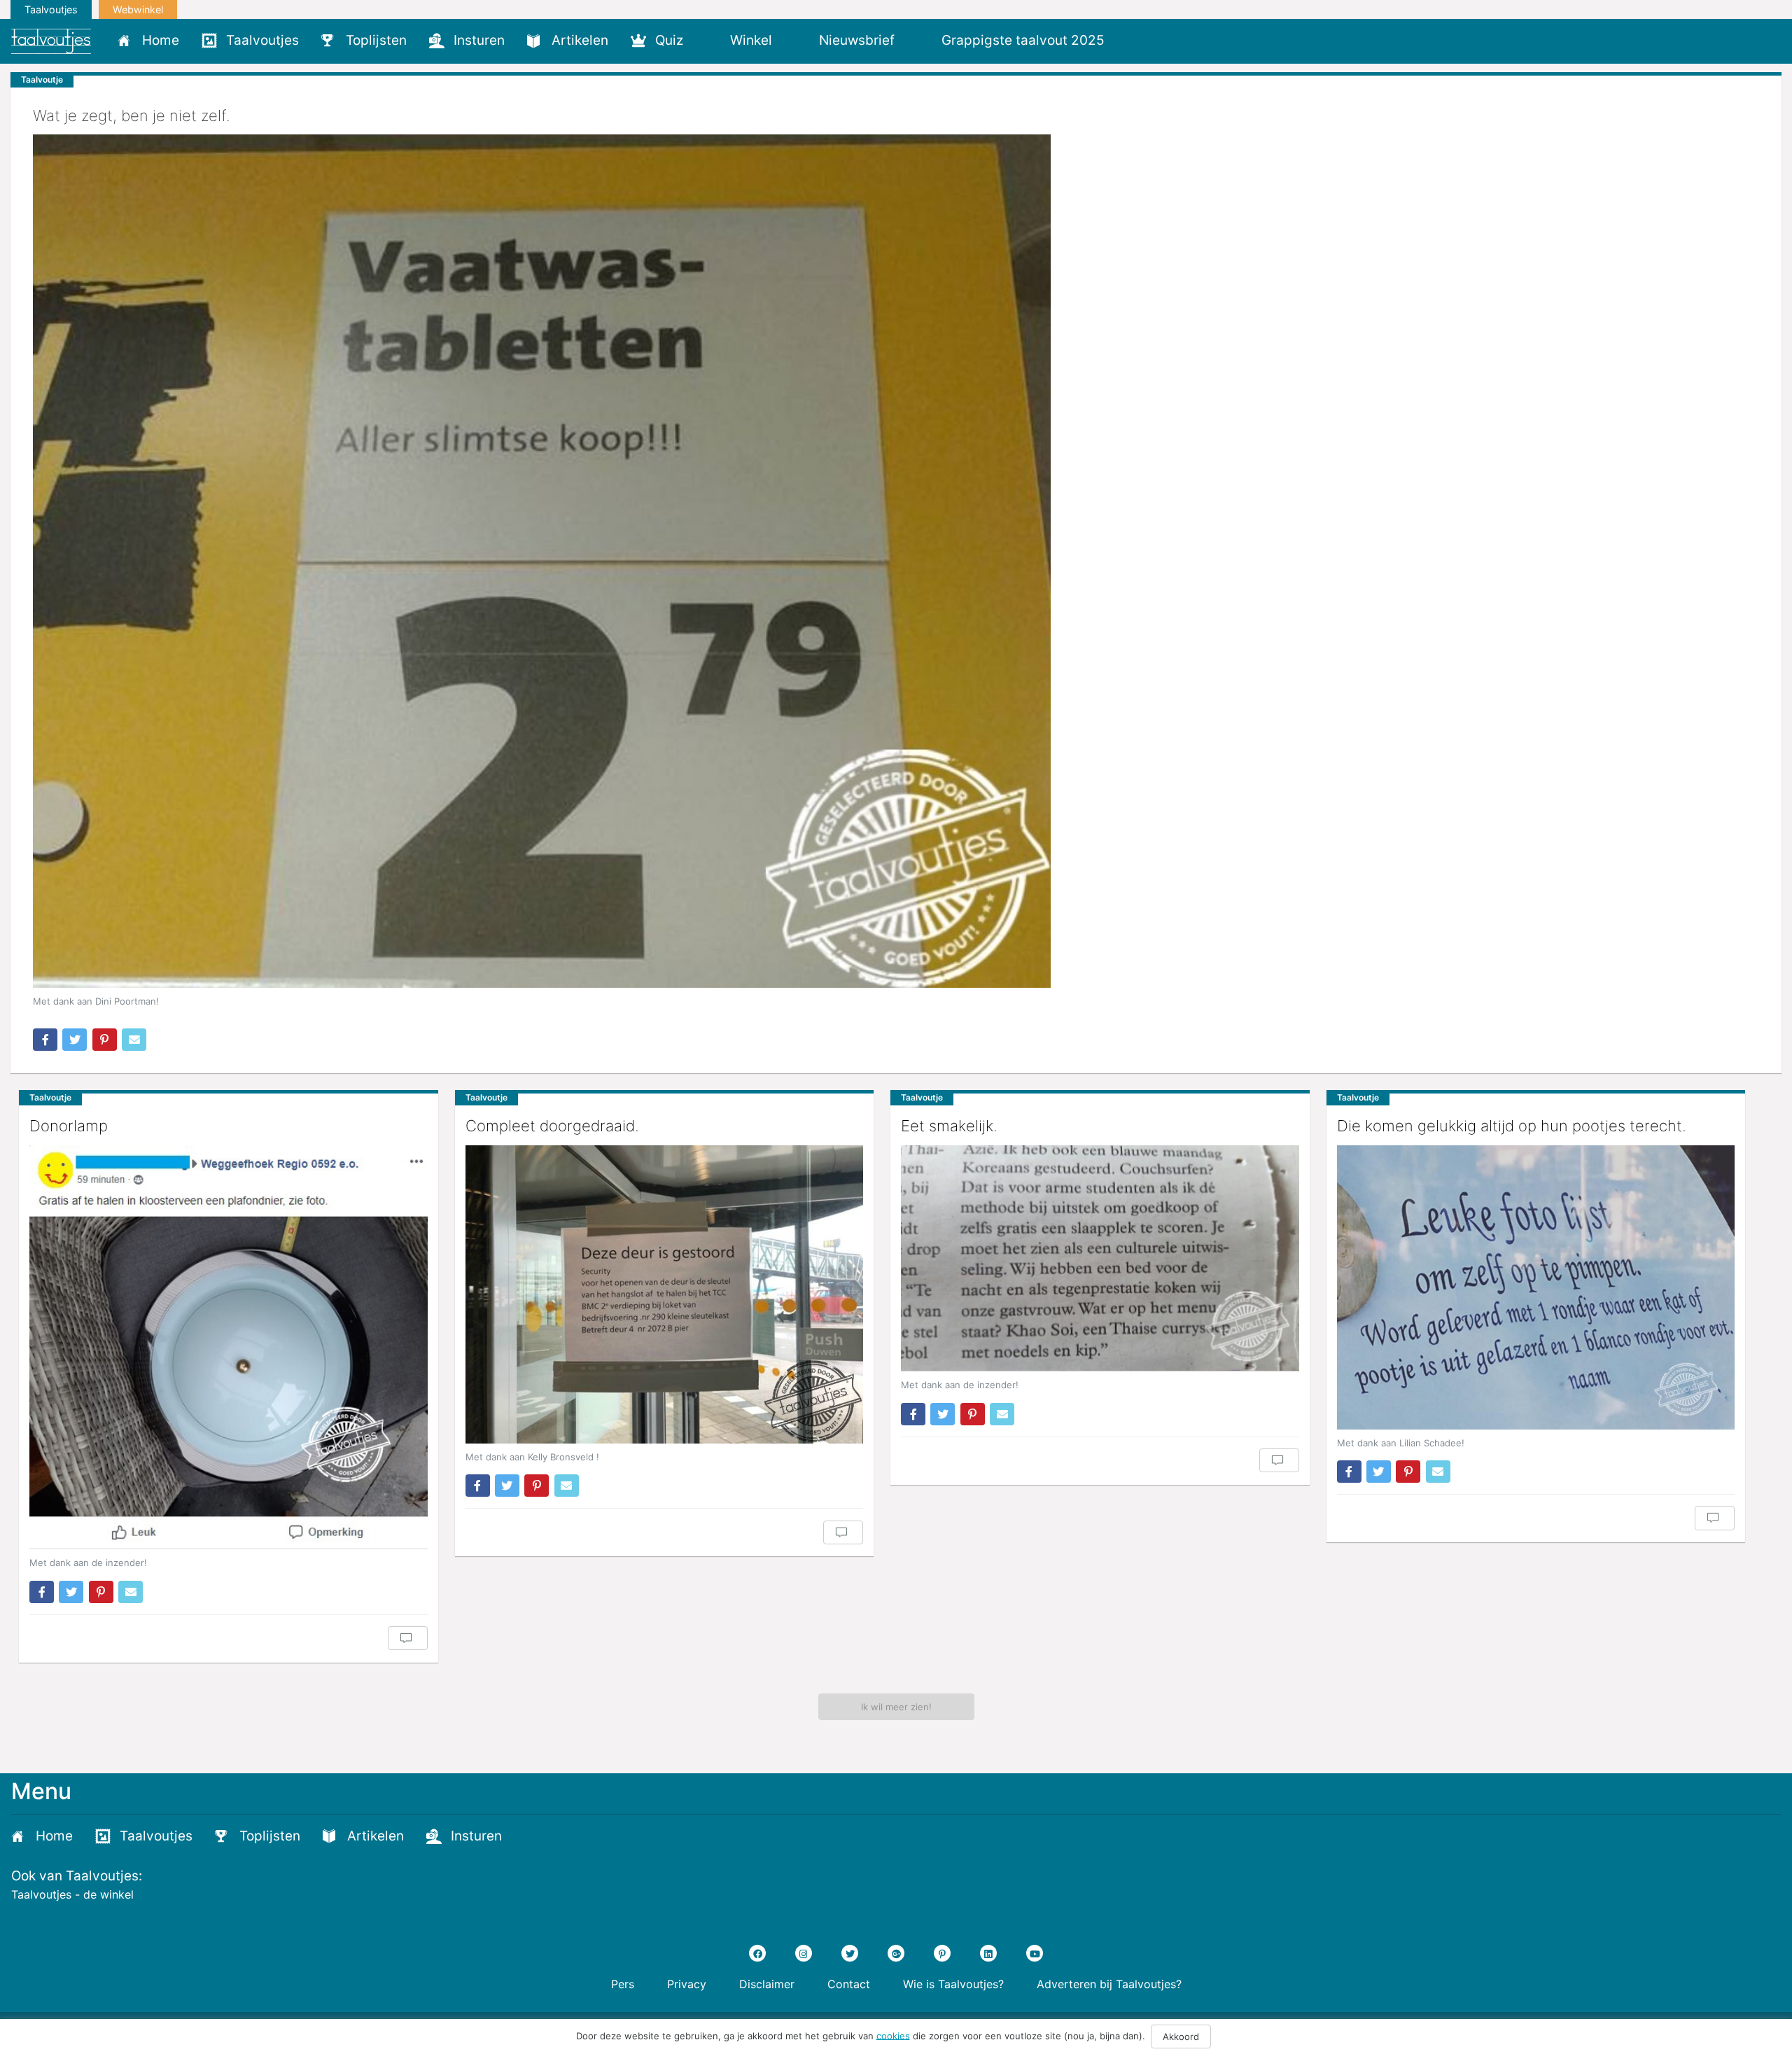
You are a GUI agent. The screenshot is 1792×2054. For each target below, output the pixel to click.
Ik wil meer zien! (896, 1707)
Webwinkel (138, 9)
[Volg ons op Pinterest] (942, 1953)
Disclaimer (767, 1984)
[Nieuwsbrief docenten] (1139, 40)
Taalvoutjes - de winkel (72, 1894)
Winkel (751, 40)
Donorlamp (69, 1126)
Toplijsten (376, 40)
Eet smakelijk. (949, 1126)
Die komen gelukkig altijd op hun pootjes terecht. (1512, 1126)
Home (161, 40)
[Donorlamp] (229, 1348)
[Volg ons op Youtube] (1035, 1953)
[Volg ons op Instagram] (804, 1953)
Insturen (479, 40)
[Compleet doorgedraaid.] (665, 1294)
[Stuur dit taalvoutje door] (134, 1040)
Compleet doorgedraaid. (552, 1126)
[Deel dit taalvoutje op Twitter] (75, 1040)
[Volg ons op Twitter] (850, 1953)
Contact (849, 1984)
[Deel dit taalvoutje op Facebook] (45, 1040)
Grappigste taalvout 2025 (1023, 40)
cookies (893, 2035)
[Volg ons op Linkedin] (988, 1953)
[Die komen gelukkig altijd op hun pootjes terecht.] (1536, 1287)
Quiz (669, 40)
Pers (623, 1984)
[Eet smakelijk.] (1100, 1259)
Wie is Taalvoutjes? (953, 1984)
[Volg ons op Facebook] (757, 1953)
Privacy (687, 1984)
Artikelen (580, 40)
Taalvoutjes (51, 9)
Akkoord (1181, 2036)
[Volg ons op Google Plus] (896, 1953)
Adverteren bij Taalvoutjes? (1109, 1984)
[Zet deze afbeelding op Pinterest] (105, 1040)
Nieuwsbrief (857, 40)
